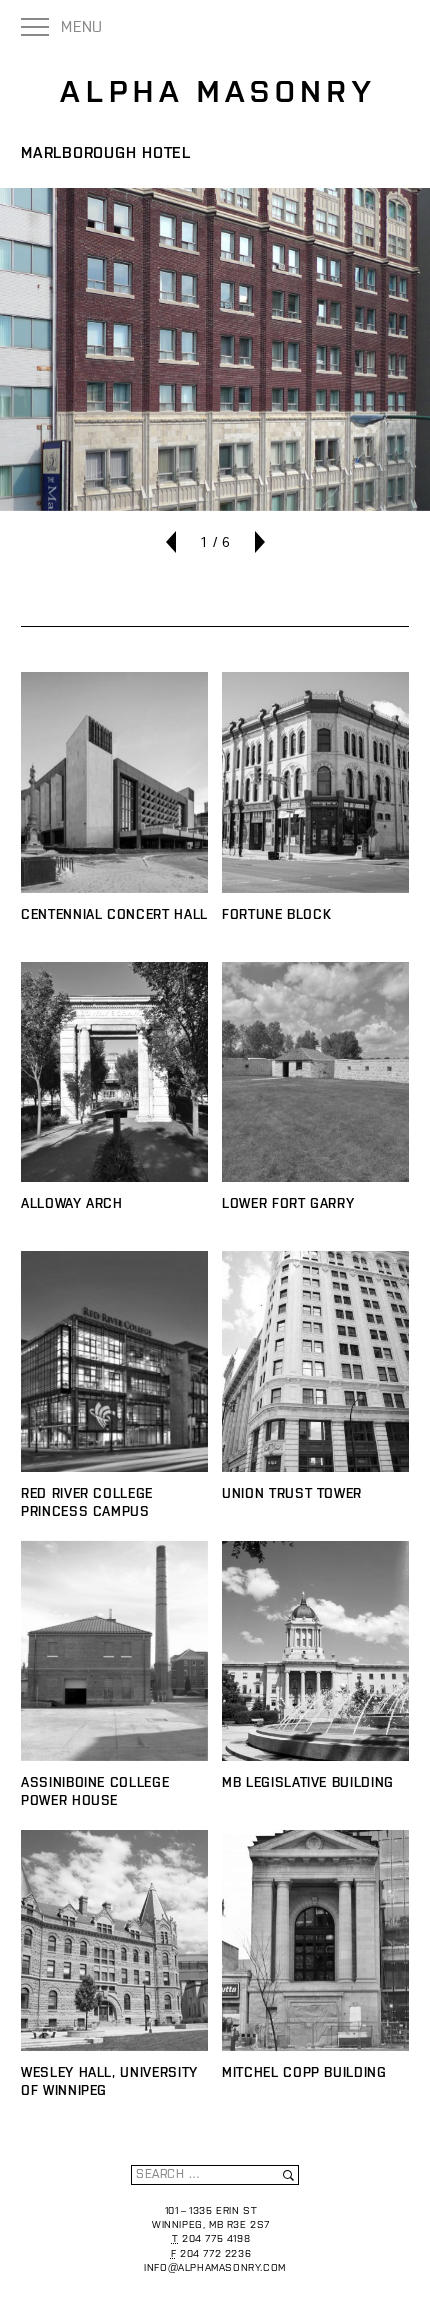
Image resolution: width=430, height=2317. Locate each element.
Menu (82, 26)
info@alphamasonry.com (215, 2267)
